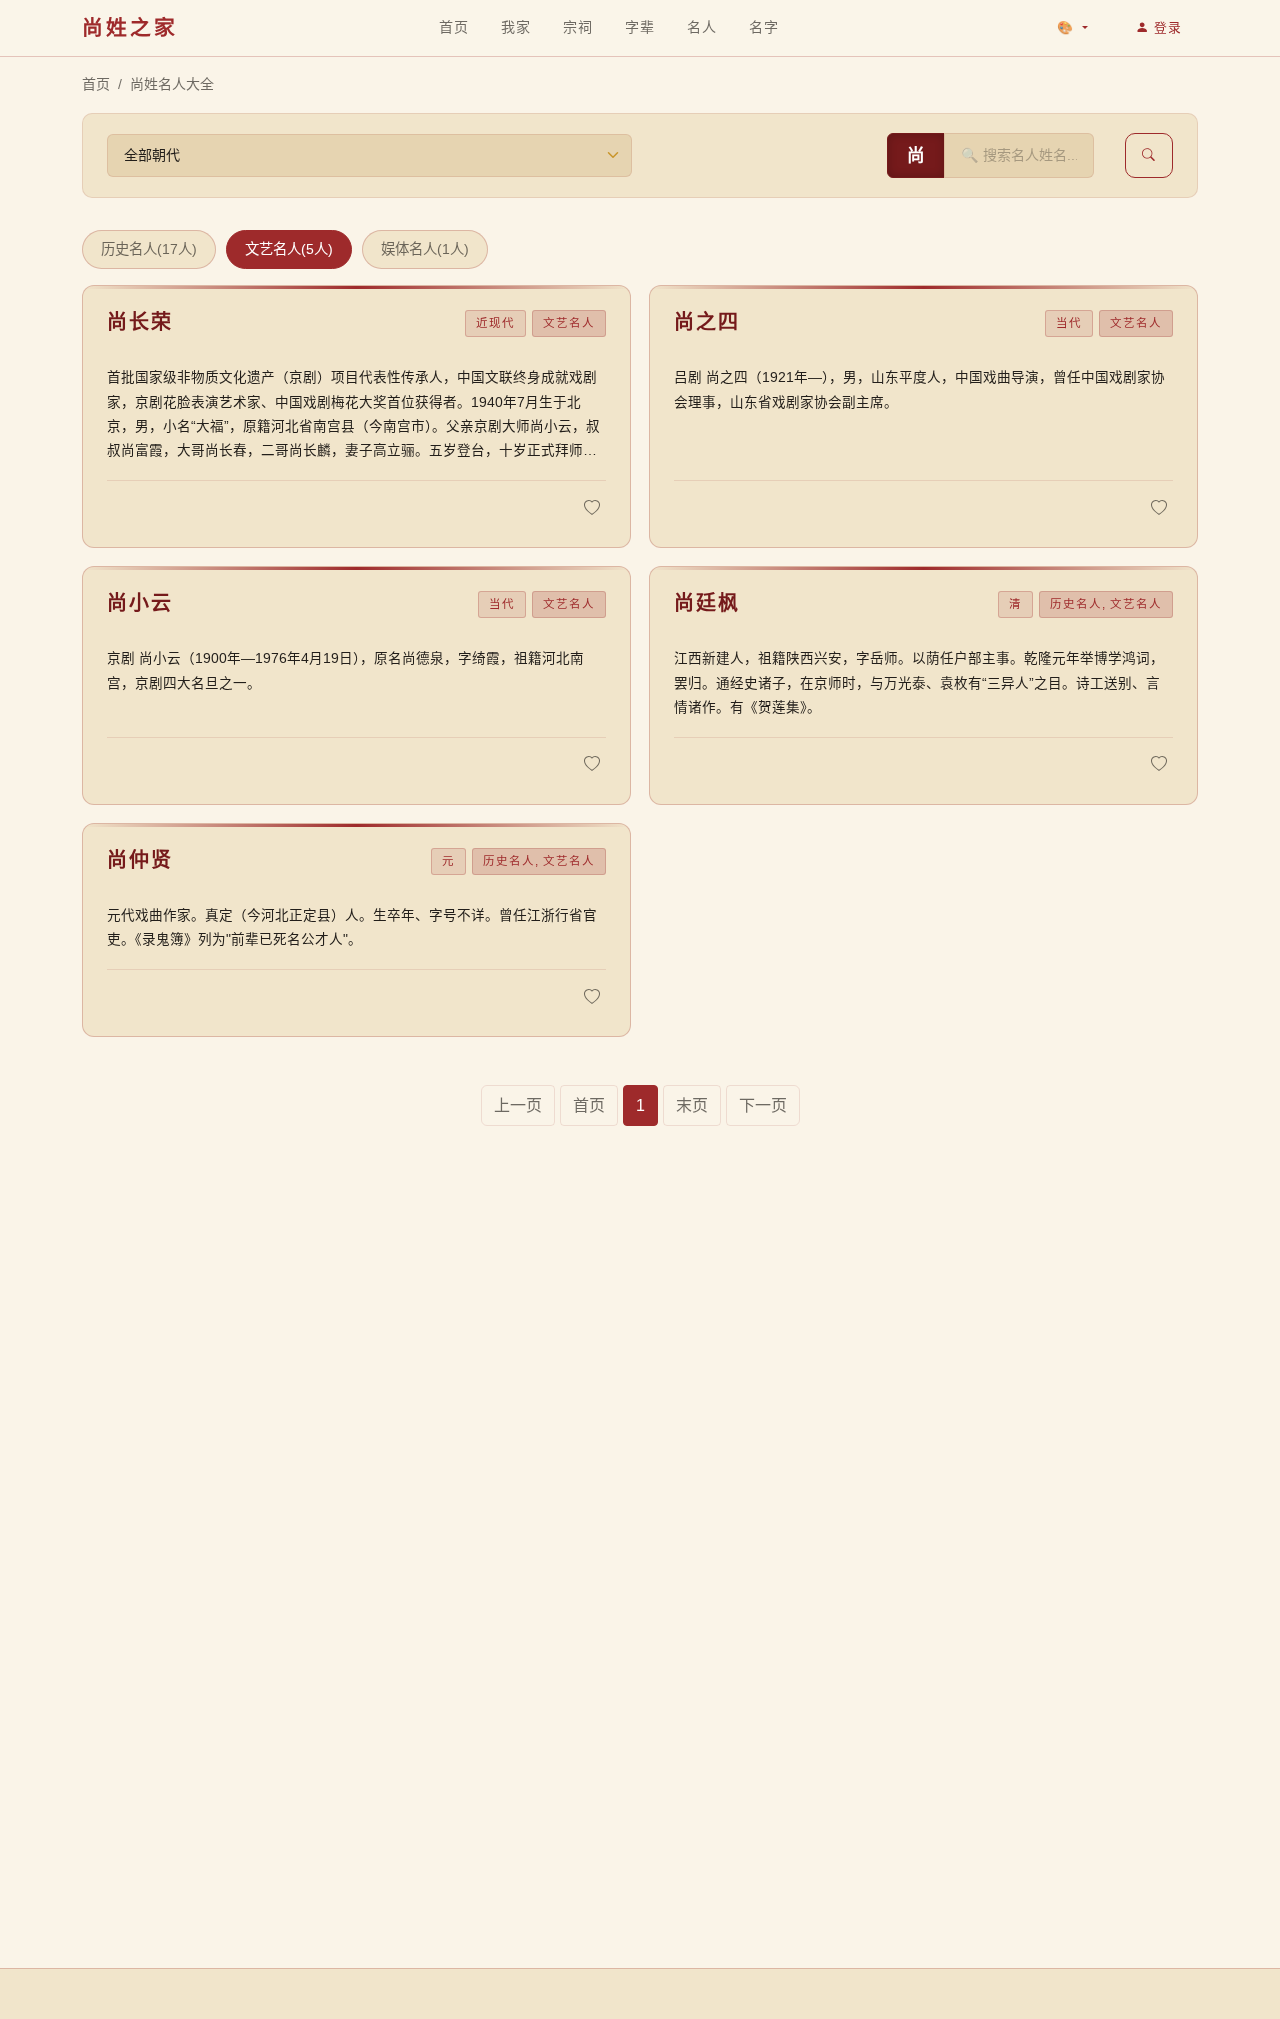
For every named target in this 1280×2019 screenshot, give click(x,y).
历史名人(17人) (149, 249)
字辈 (639, 26)
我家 (516, 27)
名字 (763, 26)
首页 (454, 27)
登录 (1168, 27)
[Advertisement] (640, 1828)
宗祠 (577, 26)
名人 (701, 26)
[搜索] (1149, 155)
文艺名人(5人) (289, 249)
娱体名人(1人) (425, 249)
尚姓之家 (130, 27)
